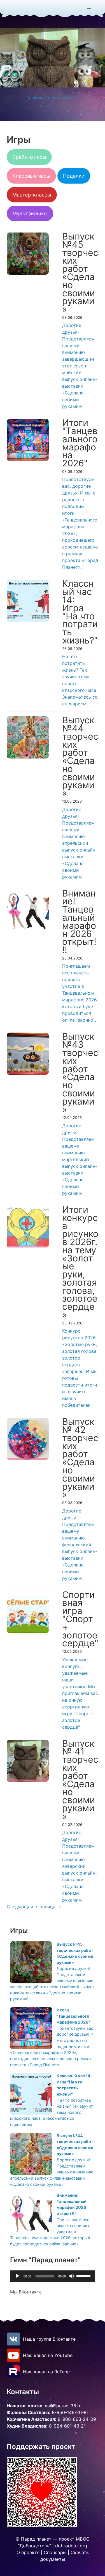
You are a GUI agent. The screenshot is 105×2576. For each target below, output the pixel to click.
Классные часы (31, 176)
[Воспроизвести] (17, 2276)
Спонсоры (55, 2552)
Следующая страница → (34, 1907)
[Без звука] (72, 2276)
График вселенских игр (53, 98)
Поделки (74, 176)
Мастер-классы (32, 195)
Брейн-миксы (29, 157)
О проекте (28, 2552)
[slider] (84, 2275)
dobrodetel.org (71, 2546)
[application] (53, 2276)
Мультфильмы (30, 214)
